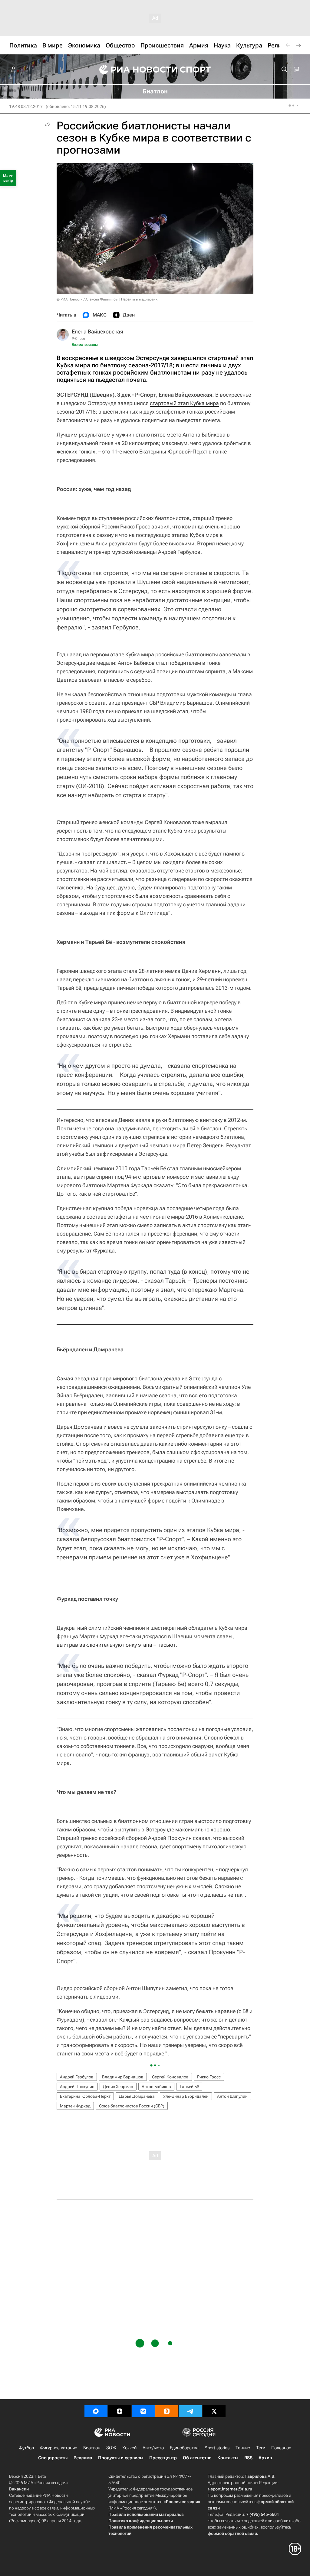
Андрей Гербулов (77, 2077)
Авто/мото (153, 2448)
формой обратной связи (232, 2533)
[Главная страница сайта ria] (134, 70)
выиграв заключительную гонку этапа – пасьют (116, 1645)
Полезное (281, 2448)
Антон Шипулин (232, 2096)
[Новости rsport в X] (214, 2411)
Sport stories (217, 2448)
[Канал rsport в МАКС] (96, 2411)
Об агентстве (197, 2458)
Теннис (243, 2448)
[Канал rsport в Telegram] (190, 2411)
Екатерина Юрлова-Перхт (85, 2096)
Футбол (26, 2448)
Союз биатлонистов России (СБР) (132, 2106)
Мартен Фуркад (75, 2106)
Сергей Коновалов (170, 2077)
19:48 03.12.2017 (26, 106)
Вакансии (19, 2489)
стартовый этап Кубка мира (184, 403)
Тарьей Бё (189, 2087)
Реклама (83, 2458)
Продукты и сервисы (121, 2458)
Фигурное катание (59, 2448)
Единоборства (184, 2448)
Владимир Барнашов (123, 2077)
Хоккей (129, 2448)
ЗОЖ (111, 2448)
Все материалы (85, 345)
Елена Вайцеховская (97, 331)
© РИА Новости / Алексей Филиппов (87, 299)
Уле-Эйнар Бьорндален (186, 2096)
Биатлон (92, 2448)
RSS (248, 2458)
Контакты (228, 2458)
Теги (261, 2448)
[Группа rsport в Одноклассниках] (167, 2411)
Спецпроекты (53, 2458)
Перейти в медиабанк (139, 299)
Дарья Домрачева (137, 2096)
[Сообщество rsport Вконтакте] (143, 2411)
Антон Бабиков (156, 2087)
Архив (265, 2458)
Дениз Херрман (118, 2087)
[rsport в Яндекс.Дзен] (120, 2411)
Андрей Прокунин (77, 2087)
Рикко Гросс (209, 2077)
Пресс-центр (163, 2458)
